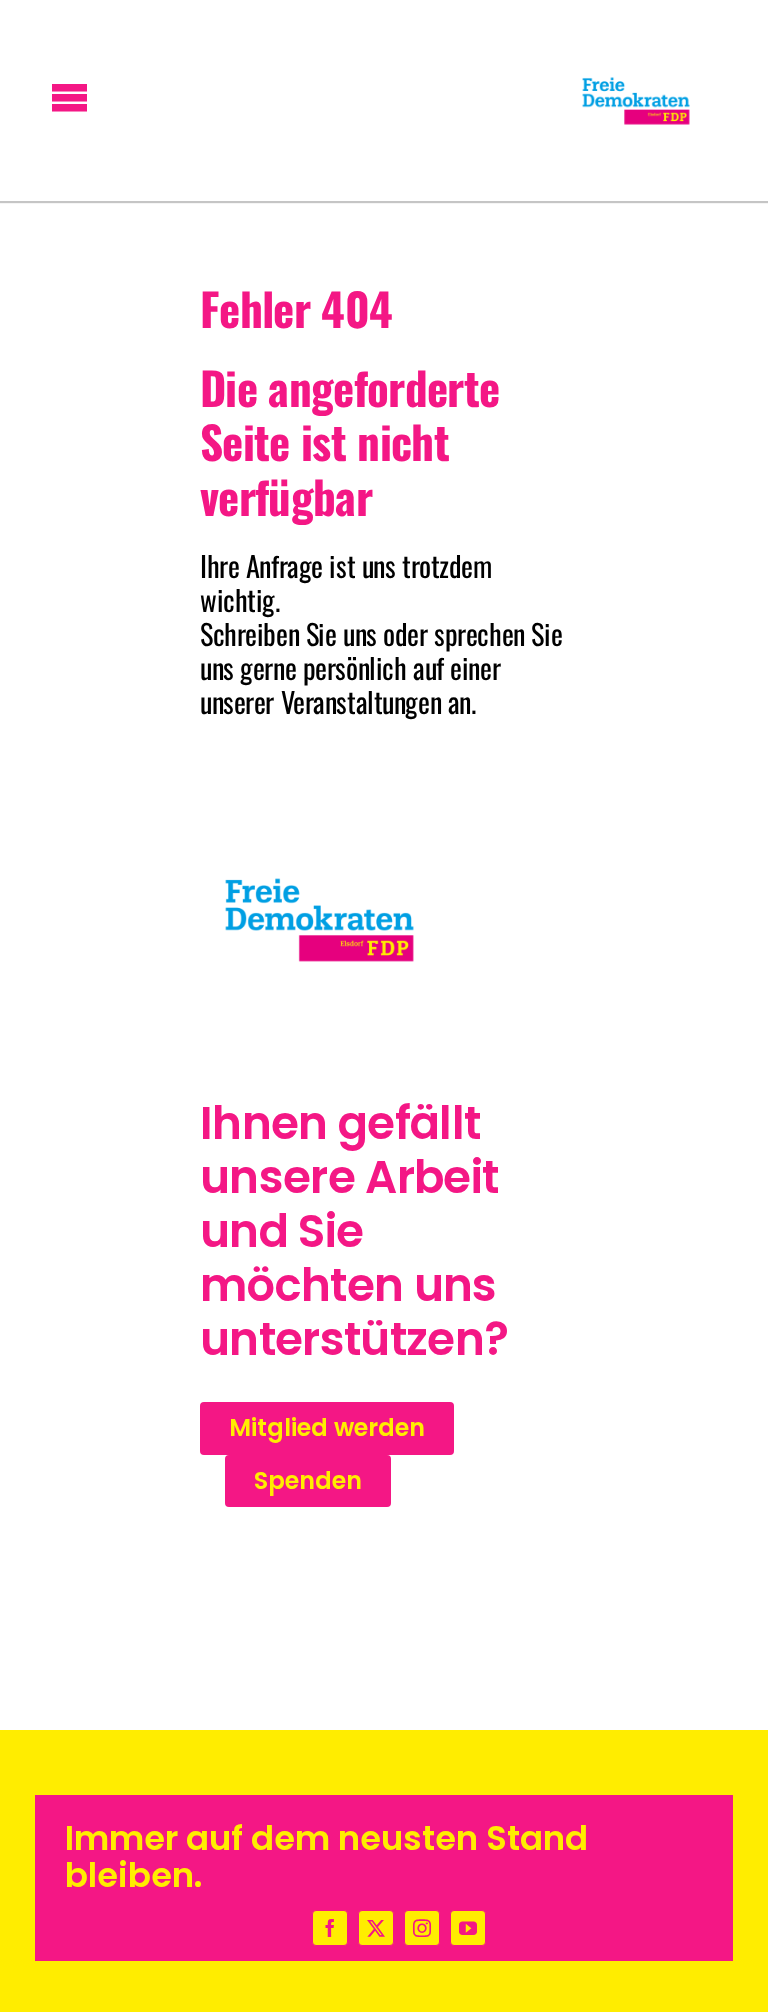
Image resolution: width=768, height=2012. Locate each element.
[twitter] (376, 1928)
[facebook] (330, 1928)
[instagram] (422, 1928)
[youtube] (468, 1928)
